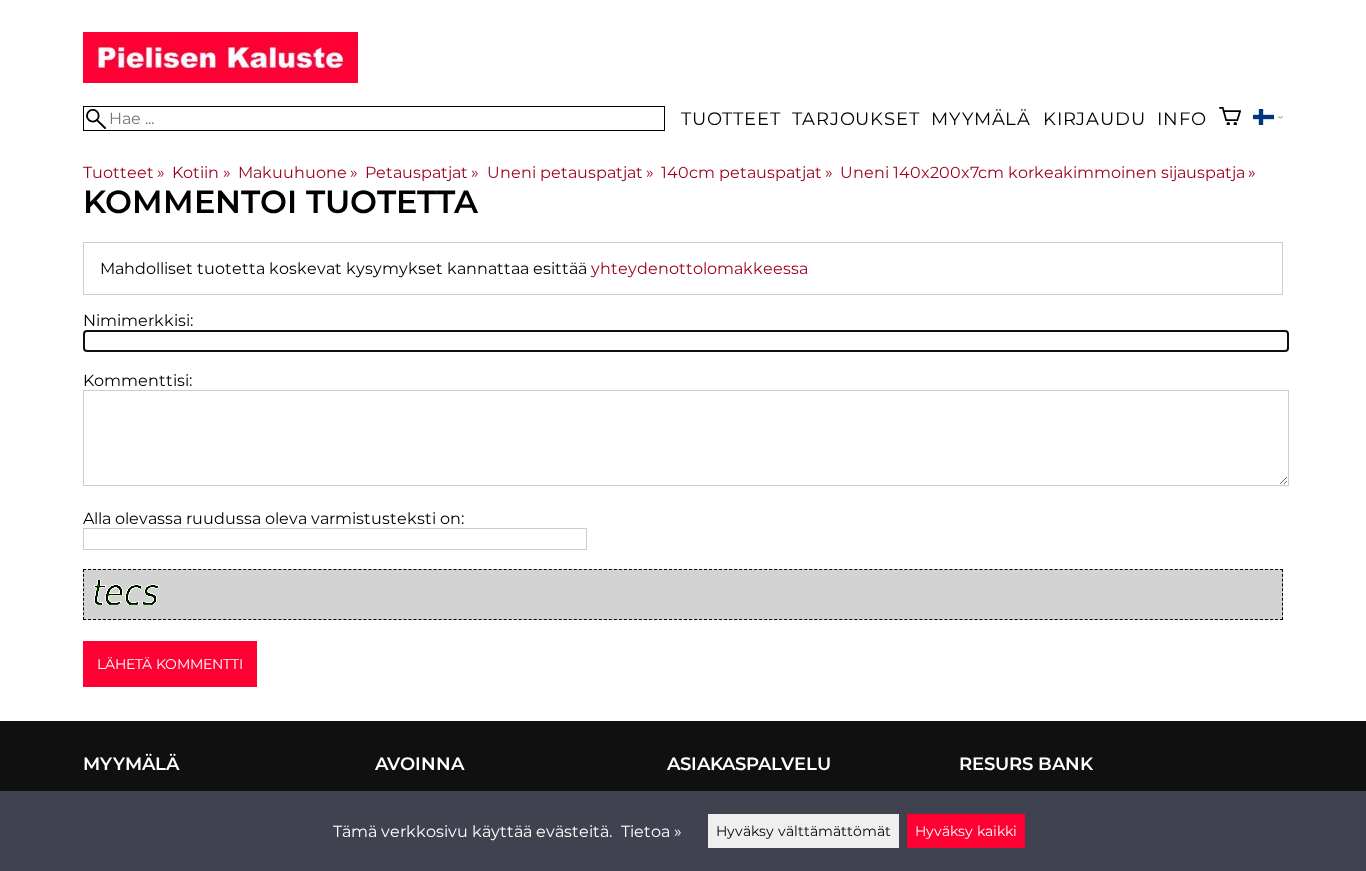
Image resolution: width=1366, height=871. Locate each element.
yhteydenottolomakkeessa (699, 268)
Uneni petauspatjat (570, 172)
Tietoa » (651, 831)
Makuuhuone (298, 172)
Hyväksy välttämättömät (803, 831)
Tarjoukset (855, 118)
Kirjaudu (1094, 118)
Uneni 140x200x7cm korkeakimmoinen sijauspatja (1048, 172)
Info (1181, 118)
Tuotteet (730, 118)
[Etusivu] (220, 77)
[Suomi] (1268, 119)
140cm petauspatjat (747, 172)
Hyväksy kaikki (966, 831)
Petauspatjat (422, 172)
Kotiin (201, 172)
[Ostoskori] (1230, 118)
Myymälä (981, 118)
